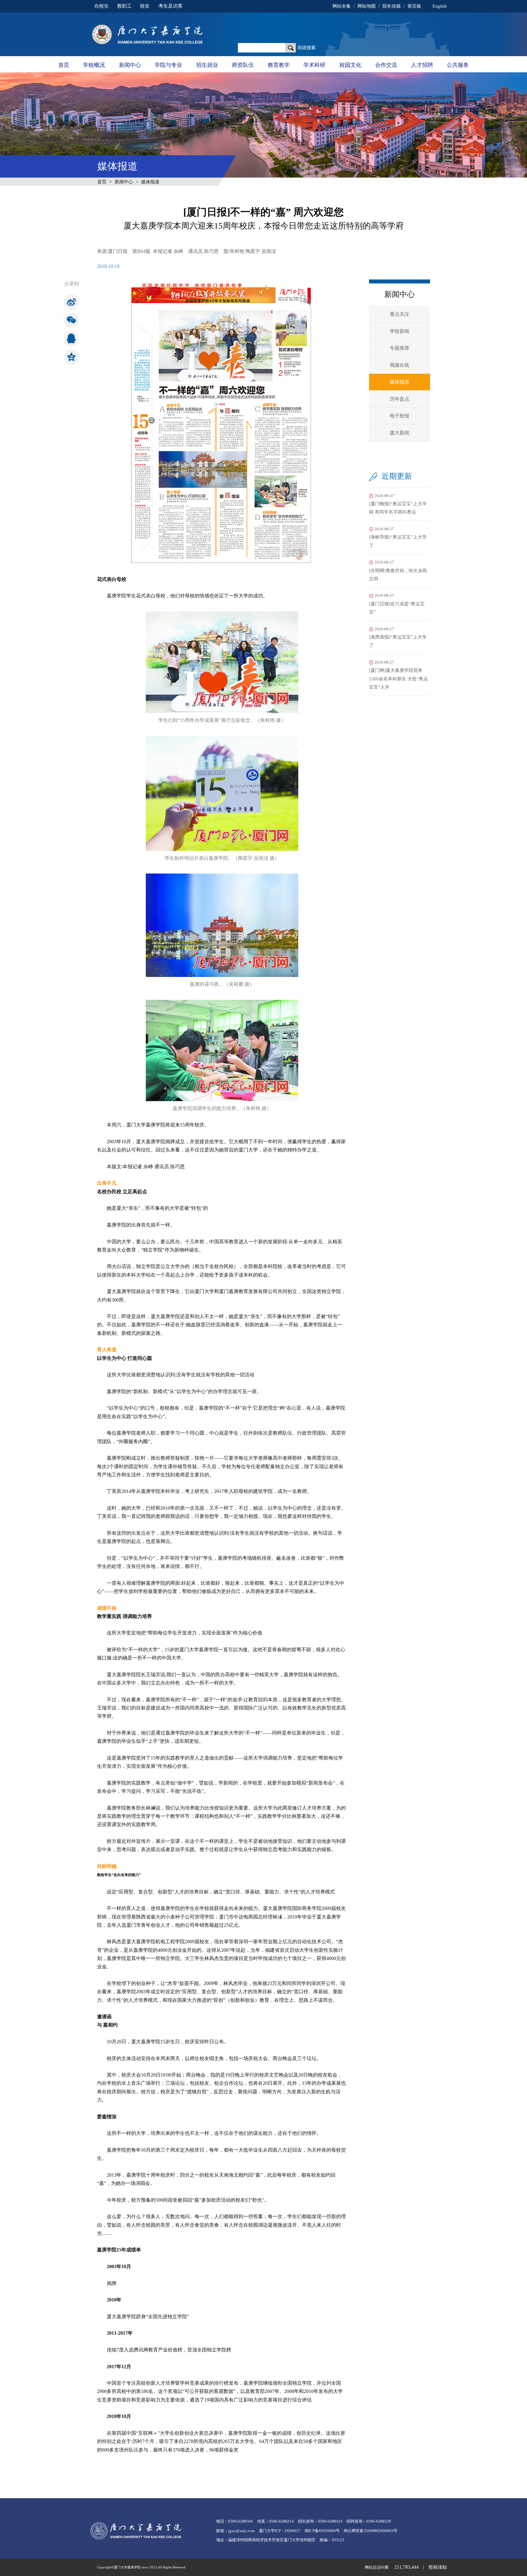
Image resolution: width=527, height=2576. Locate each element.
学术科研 (314, 65)
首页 (64, 65)
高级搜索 (307, 48)
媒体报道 (150, 182)
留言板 (414, 6)
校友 (145, 6)
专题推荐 (400, 348)
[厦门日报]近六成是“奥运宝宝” (397, 604)
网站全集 (342, 6)
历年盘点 (400, 399)
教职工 (124, 6)
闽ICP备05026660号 (322, 2531)
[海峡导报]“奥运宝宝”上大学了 (398, 537)
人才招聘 (422, 65)
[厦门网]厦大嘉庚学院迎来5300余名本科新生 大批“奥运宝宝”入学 (398, 675)
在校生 (102, 6)
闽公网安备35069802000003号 (371, 2531)
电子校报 (400, 416)
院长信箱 (392, 6)
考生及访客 (170, 6)
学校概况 (94, 65)
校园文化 (350, 65)
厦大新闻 (400, 433)
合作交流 (386, 65)
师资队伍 (243, 65)
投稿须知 (438, 2567)
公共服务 (458, 65)
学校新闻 (400, 331)
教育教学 (279, 65)
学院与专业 (168, 65)
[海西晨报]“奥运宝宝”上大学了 (398, 638)
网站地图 (367, 6)
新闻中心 (130, 65)
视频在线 (400, 365)
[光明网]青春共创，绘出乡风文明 (398, 571)
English (439, 6)
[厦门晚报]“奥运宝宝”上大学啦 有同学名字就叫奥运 (398, 504)
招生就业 (207, 65)
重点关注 (400, 314)
